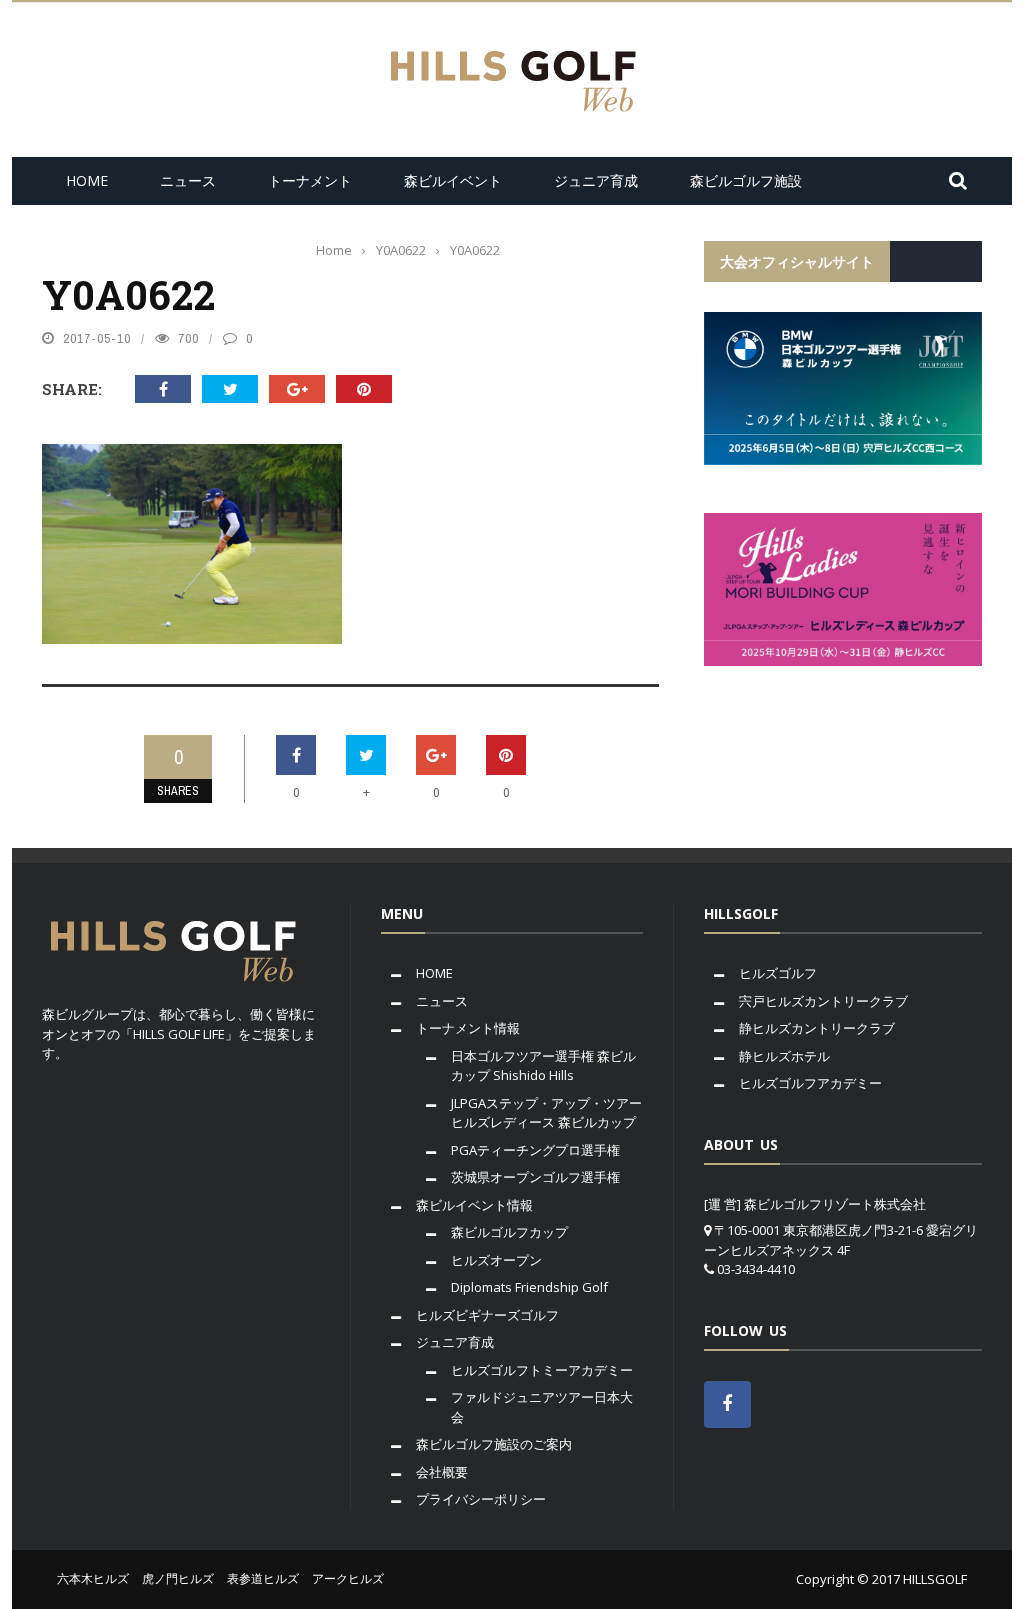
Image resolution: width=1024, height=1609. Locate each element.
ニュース (188, 180)
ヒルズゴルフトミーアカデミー (542, 1370)
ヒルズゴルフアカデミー (810, 1083)
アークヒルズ (348, 1578)
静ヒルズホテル (784, 1056)
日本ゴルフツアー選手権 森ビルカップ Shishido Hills (543, 1066)
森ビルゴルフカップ (509, 1232)
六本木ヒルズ (93, 1578)
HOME (87, 180)
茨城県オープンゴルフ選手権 (535, 1177)
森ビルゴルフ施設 (746, 180)
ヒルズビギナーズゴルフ (487, 1315)
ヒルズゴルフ (778, 973)
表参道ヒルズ (263, 1578)
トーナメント (310, 180)
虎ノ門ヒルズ (178, 1578)
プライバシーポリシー (481, 1499)
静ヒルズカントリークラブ (817, 1028)
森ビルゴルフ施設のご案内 (494, 1444)
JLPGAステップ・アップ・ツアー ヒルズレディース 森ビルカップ (546, 1113)
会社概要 (442, 1472)
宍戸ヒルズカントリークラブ (823, 1001)
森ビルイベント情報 (474, 1205)
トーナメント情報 (468, 1028)
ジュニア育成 (596, 180)
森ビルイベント (453, 180)
